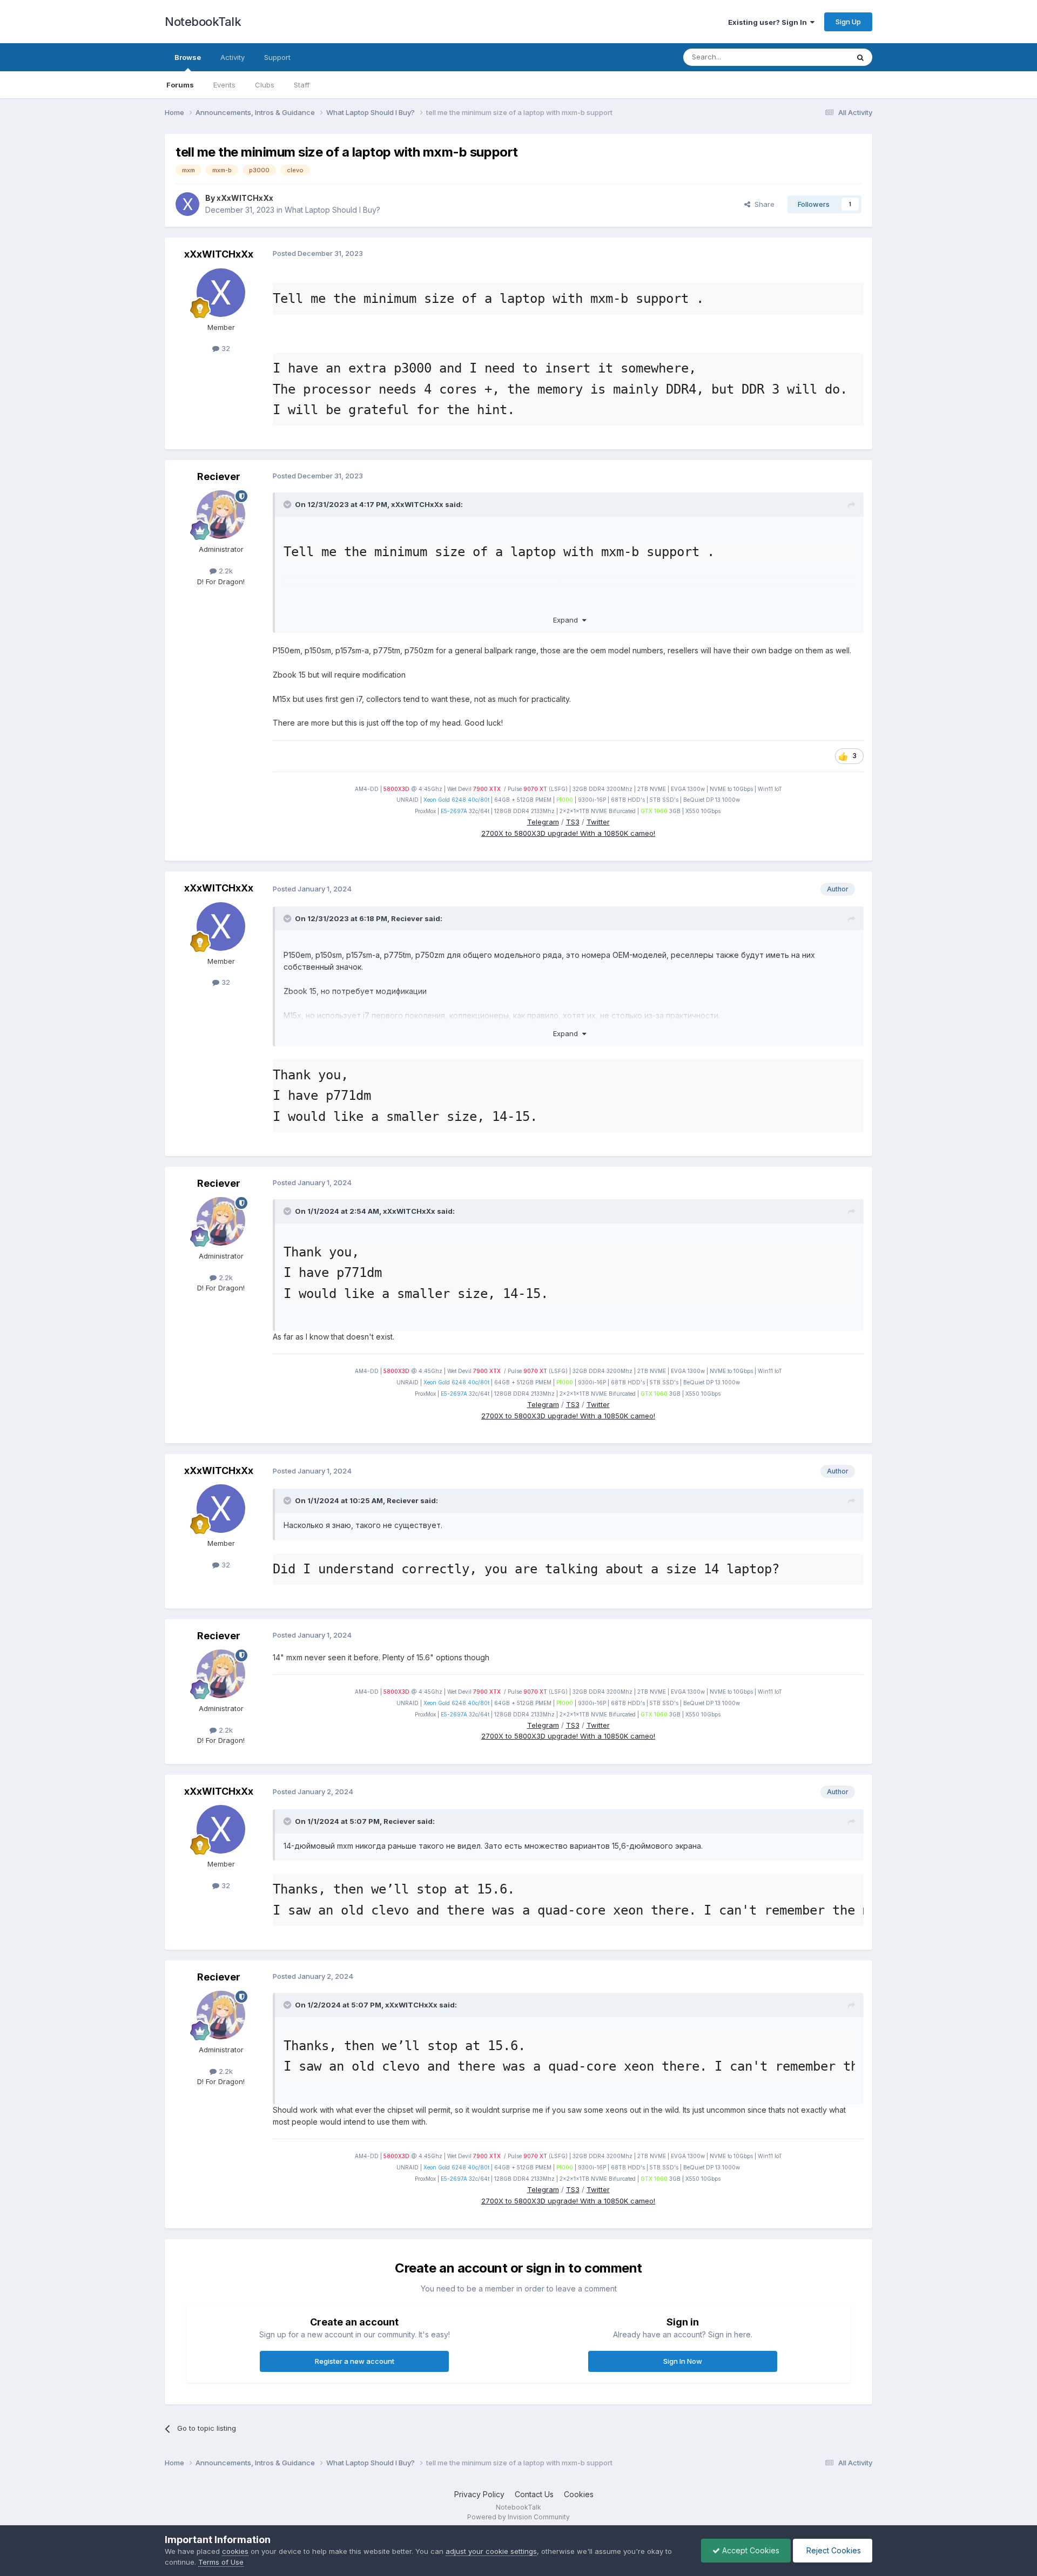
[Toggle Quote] (288, 504)
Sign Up (848, 22)
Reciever (219, 476)
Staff (302, 85)
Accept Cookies (750, 2550)
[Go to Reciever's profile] (221, 515)
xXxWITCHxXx (245, 198)
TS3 (573, 822)
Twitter (598, 822)
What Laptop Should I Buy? (332, 210)
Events (224, 85)
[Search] (860, 57)
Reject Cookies (833, 2550)
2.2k (225, 571)
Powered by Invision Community (518, 2517)
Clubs (265, 85)
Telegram (543, 822)
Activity (233, 57)
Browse (188, 57)
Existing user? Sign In (769, 22)
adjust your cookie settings (491, 2551)
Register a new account (355, 2361)
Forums (180, 85)
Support (277, 57)
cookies (235, 2551)
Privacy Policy (479, 2494)
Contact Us (534, 2494)
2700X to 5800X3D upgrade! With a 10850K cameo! (568, 833)
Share (762, 204)
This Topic (817, 57)
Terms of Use (221, 2562)
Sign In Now (683, 2361)
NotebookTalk (203, 22)
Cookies (579, 2494)
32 (225, 348)
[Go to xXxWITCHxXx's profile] (187, 204)
